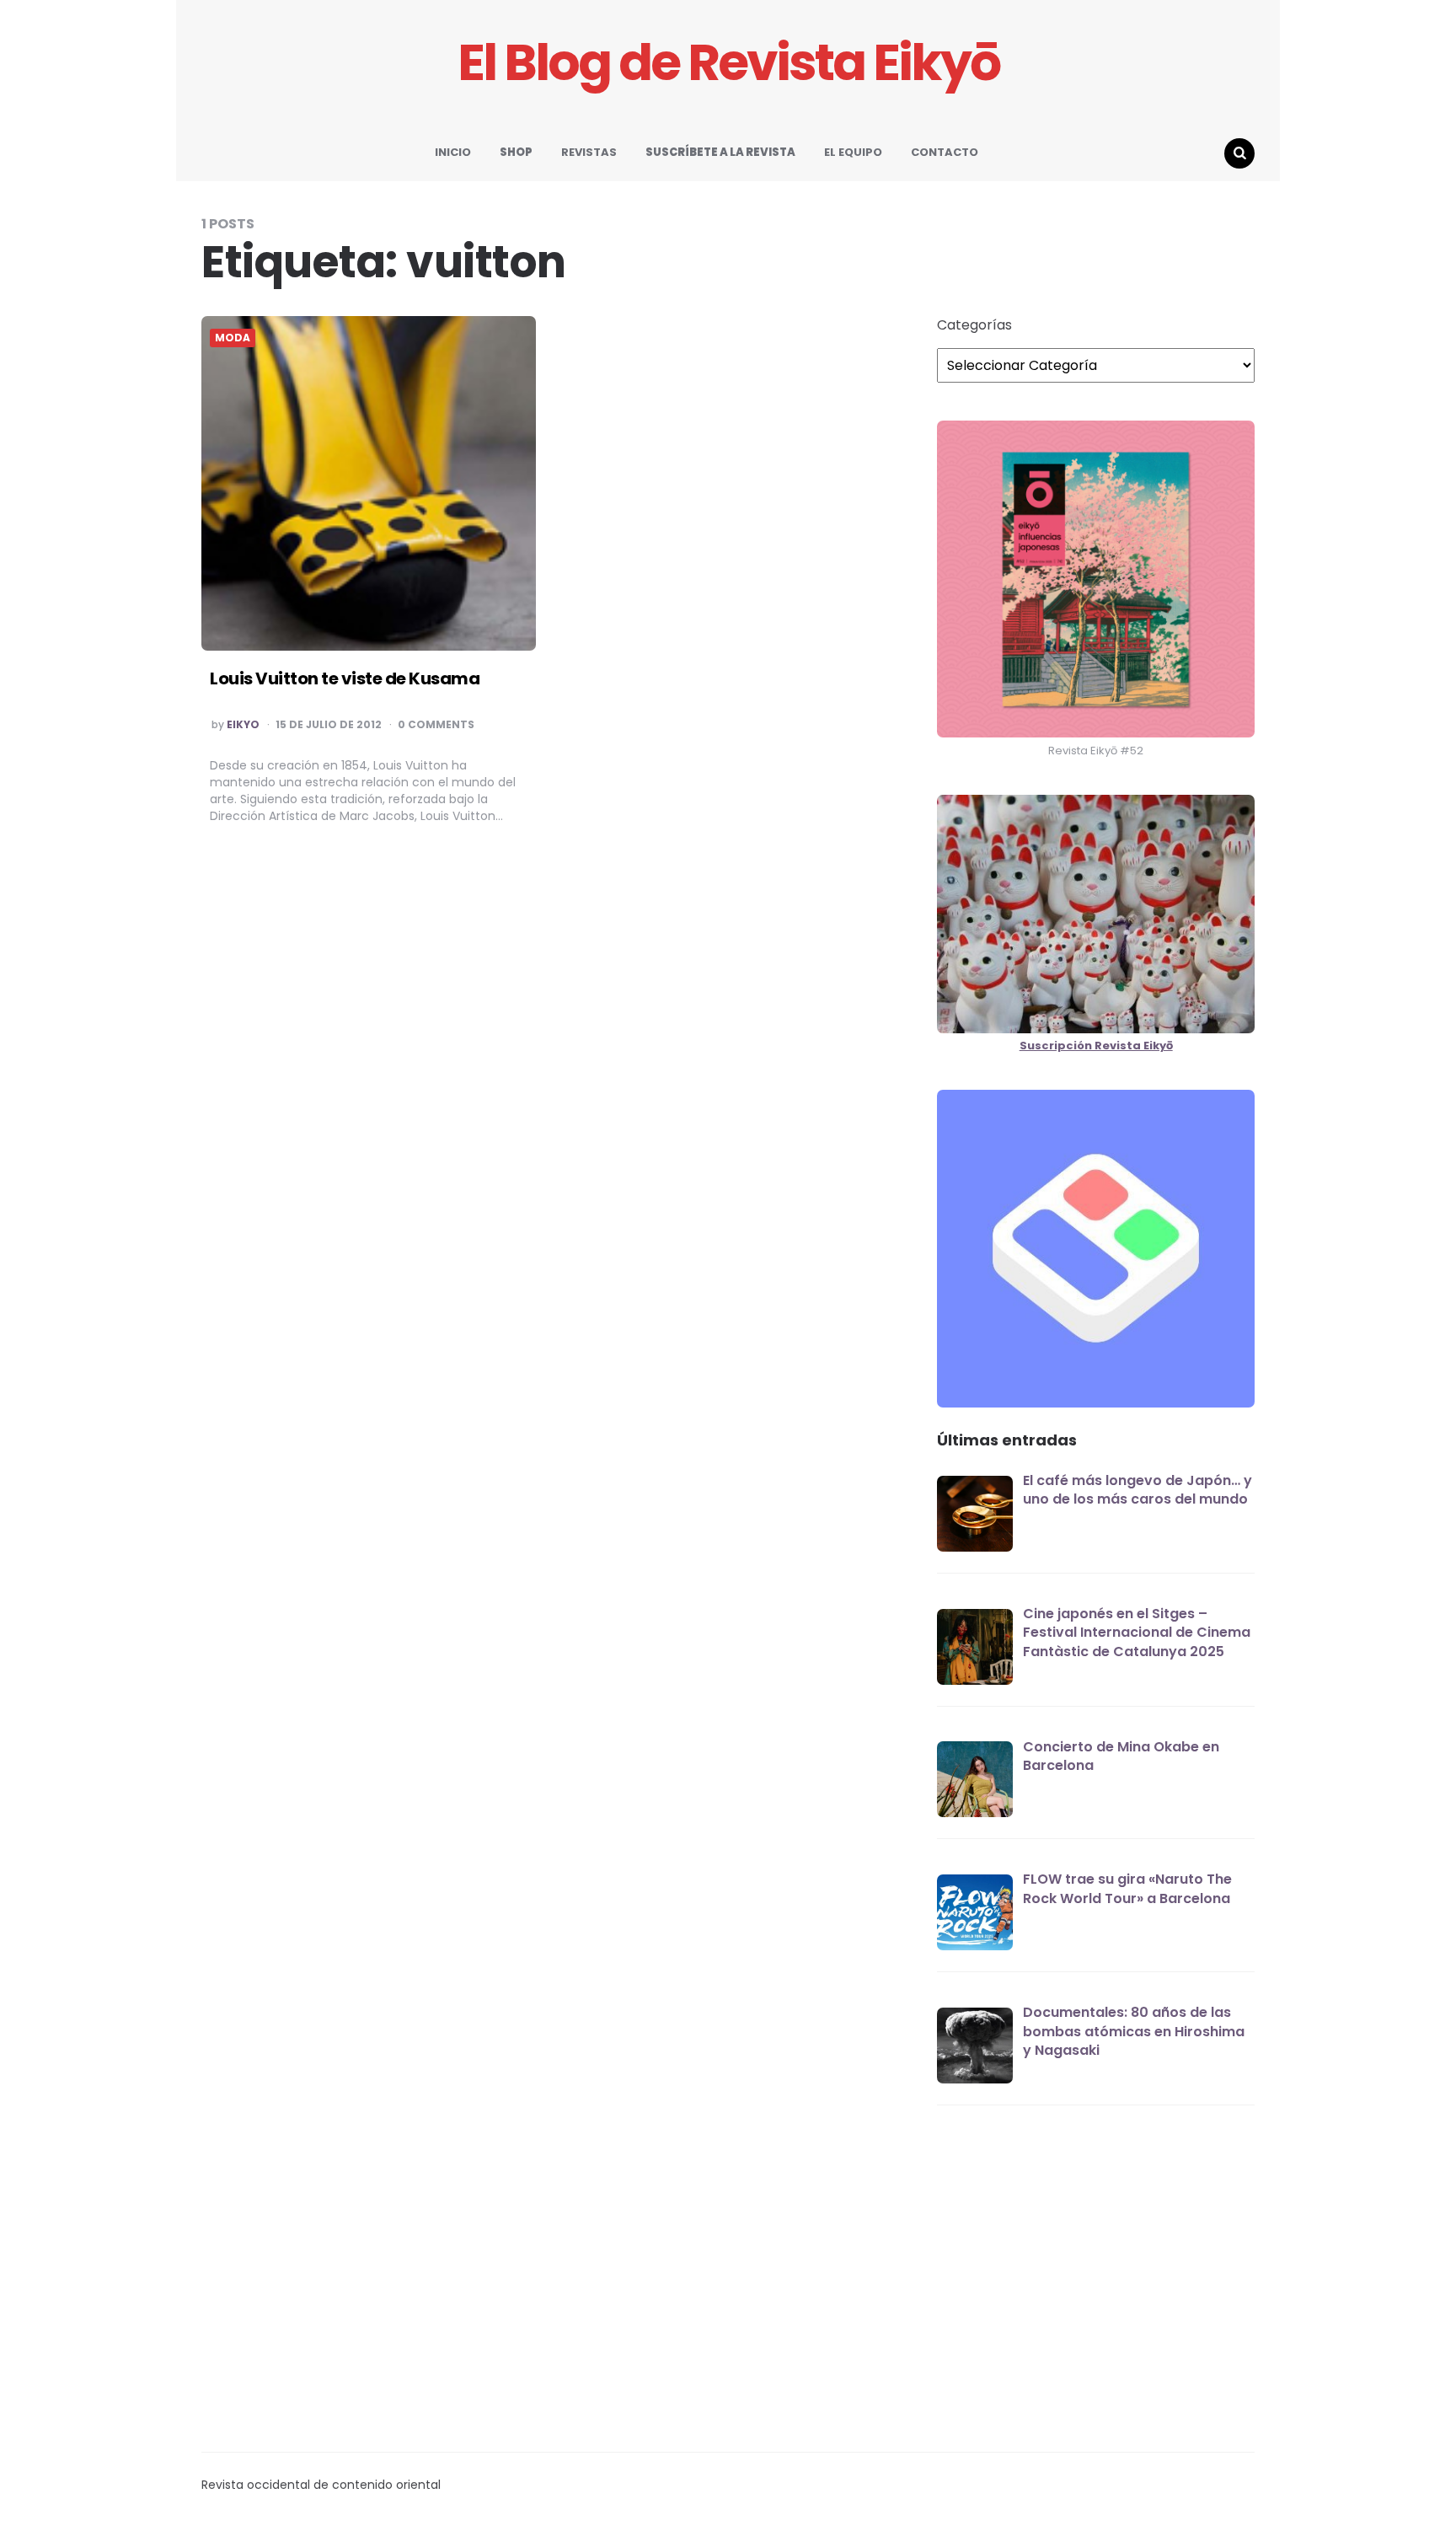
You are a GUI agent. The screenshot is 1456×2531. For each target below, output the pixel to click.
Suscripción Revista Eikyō (1096, 1046)
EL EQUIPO (853, 152)
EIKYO (243, 725)
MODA (233, 338)
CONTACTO (945, 152)
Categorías (974, 325)
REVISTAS (589, 152)
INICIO (453, 152)
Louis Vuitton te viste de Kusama (345, 678)
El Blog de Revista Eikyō (728, 63)
